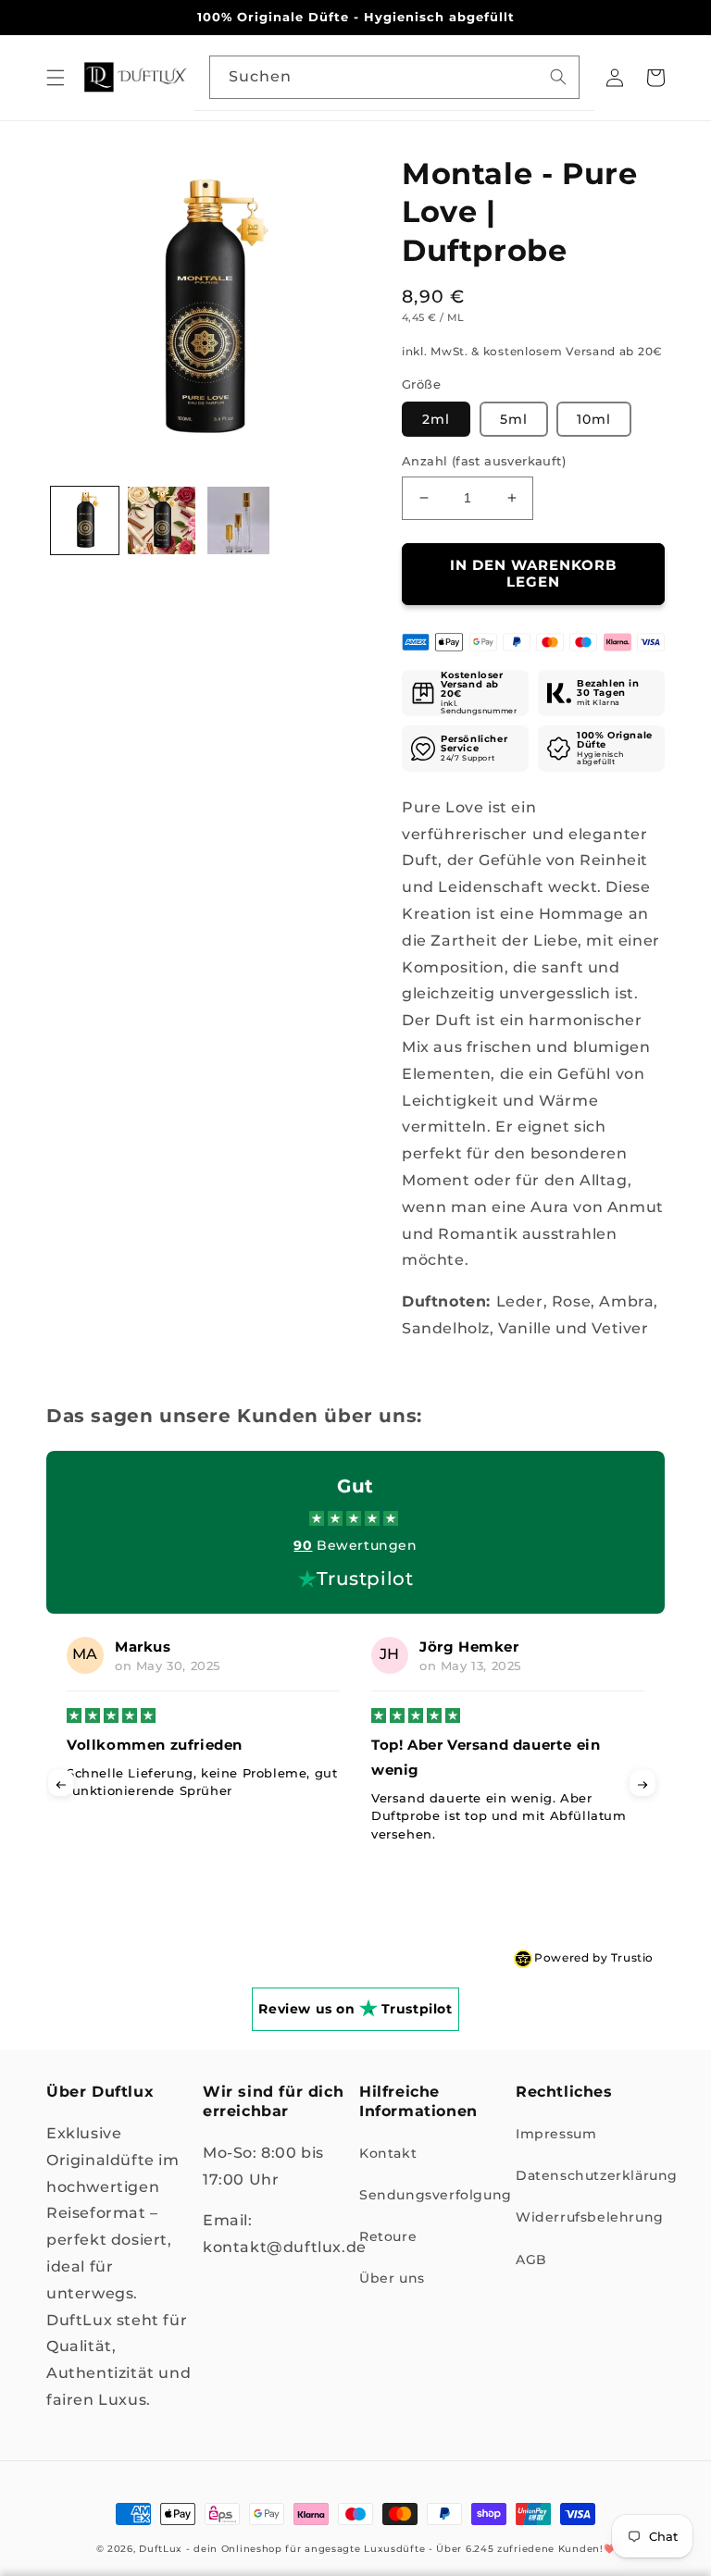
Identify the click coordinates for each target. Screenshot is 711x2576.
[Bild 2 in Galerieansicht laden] (162, 520)
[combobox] (394, 77)
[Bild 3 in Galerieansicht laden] (238, 520)
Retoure (388, 2236)
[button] (56, 78)
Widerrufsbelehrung (590, 2217)
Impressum (556, 2134)
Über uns (392, 2278)
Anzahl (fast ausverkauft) (484, 461)
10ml (594, 419)
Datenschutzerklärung (597, 2175)
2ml (436, 419)
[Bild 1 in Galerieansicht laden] (85, 520)
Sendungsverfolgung (436, 2195)
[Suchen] (558, 77)
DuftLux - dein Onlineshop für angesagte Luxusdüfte (282, 2549)
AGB (531, 2260)
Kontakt (388, 2153)
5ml (514, 419)
